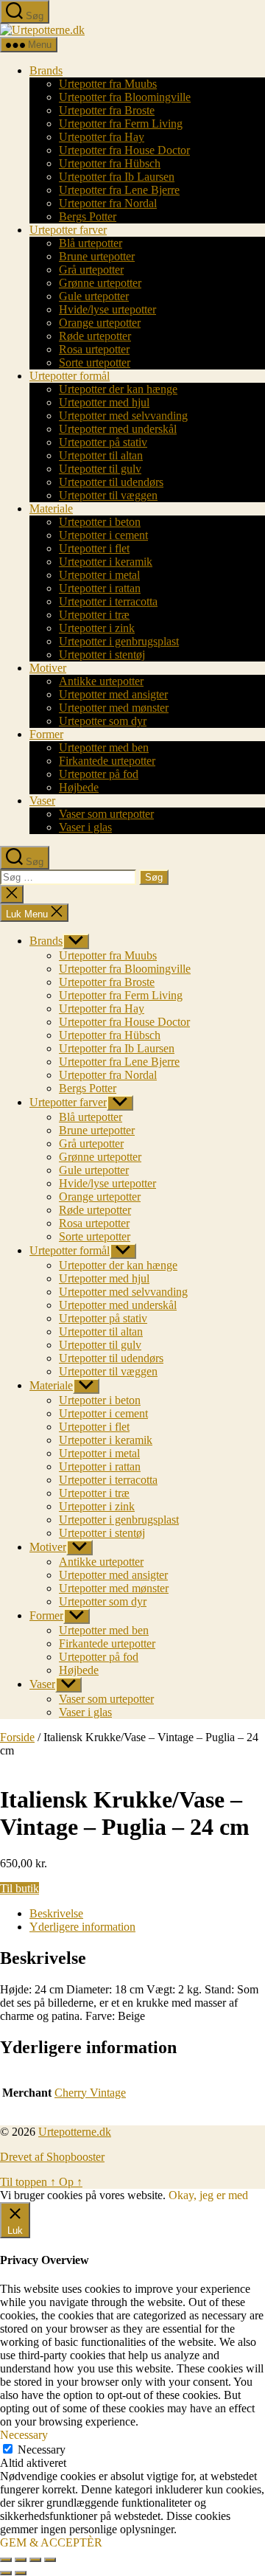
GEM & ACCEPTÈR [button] (51, 2542)
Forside (17, 1737)
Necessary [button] (24, 2435)
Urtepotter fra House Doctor (124, 150)
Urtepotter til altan (101, 455)
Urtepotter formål (70, 376)
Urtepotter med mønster (114, 708)
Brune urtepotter (97, 256)
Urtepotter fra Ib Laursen (117, 177)
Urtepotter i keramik (106, 562)
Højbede (79, 787)
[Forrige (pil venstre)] (6, 2573)
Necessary (42, 2450)
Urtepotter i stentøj (102, 655)
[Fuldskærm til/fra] (21, 2560)
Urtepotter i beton (100, 522)
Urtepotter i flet (94, 548)
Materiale (51, 508)
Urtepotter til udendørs (111, 482)
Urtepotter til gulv (100, 469)
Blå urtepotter (91, 243)
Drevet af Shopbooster (52, 2157)
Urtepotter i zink (97, 628)
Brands (46, 70)
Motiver (48, 668)
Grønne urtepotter (100, 283)
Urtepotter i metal (99, 575)
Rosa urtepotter (94, 349)
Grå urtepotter (91, 270)
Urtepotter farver (68, 230)
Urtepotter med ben (104, 747)
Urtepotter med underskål (118, 429)
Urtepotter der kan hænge (118, 389)
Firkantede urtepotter (107, 761)
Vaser (42, 801)
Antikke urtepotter (101, 681)
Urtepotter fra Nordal (108, 203)
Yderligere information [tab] (82, 1927)
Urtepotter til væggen (108, 495)
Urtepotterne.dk (75, 2132)
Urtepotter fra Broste (107, 110)
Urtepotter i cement (103, 535)
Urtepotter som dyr (103, 721)
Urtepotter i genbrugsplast (119, 641)
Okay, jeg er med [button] (208, 2195)
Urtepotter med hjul (104, 402)
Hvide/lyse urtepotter (107, 309)
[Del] (35, 2560)
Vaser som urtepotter (106, 814)
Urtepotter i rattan (100, 588)
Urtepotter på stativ (103, 442)
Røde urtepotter (95, 336)
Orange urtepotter (100, 323)
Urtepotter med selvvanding (123, 416)
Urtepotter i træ (94, 615)
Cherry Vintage (90, 2093)
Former (46, 734)
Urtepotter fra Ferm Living (121, 124)
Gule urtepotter (94, 296)
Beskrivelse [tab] (56, 1913)
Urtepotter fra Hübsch (110, 163)
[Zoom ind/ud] (6, 2560)
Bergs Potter (88, 216)
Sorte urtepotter (95, 362)
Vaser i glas (85, 827)
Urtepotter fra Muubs (108, 84)
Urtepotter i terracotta (108, 601)
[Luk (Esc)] (50, 2560)
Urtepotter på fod (99, 774)
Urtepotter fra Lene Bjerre (119, 190)
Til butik (20, 1888)
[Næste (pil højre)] (21, 2573)
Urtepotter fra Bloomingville (125, 97)
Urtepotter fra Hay (102, 137)
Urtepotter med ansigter (113, 694)
